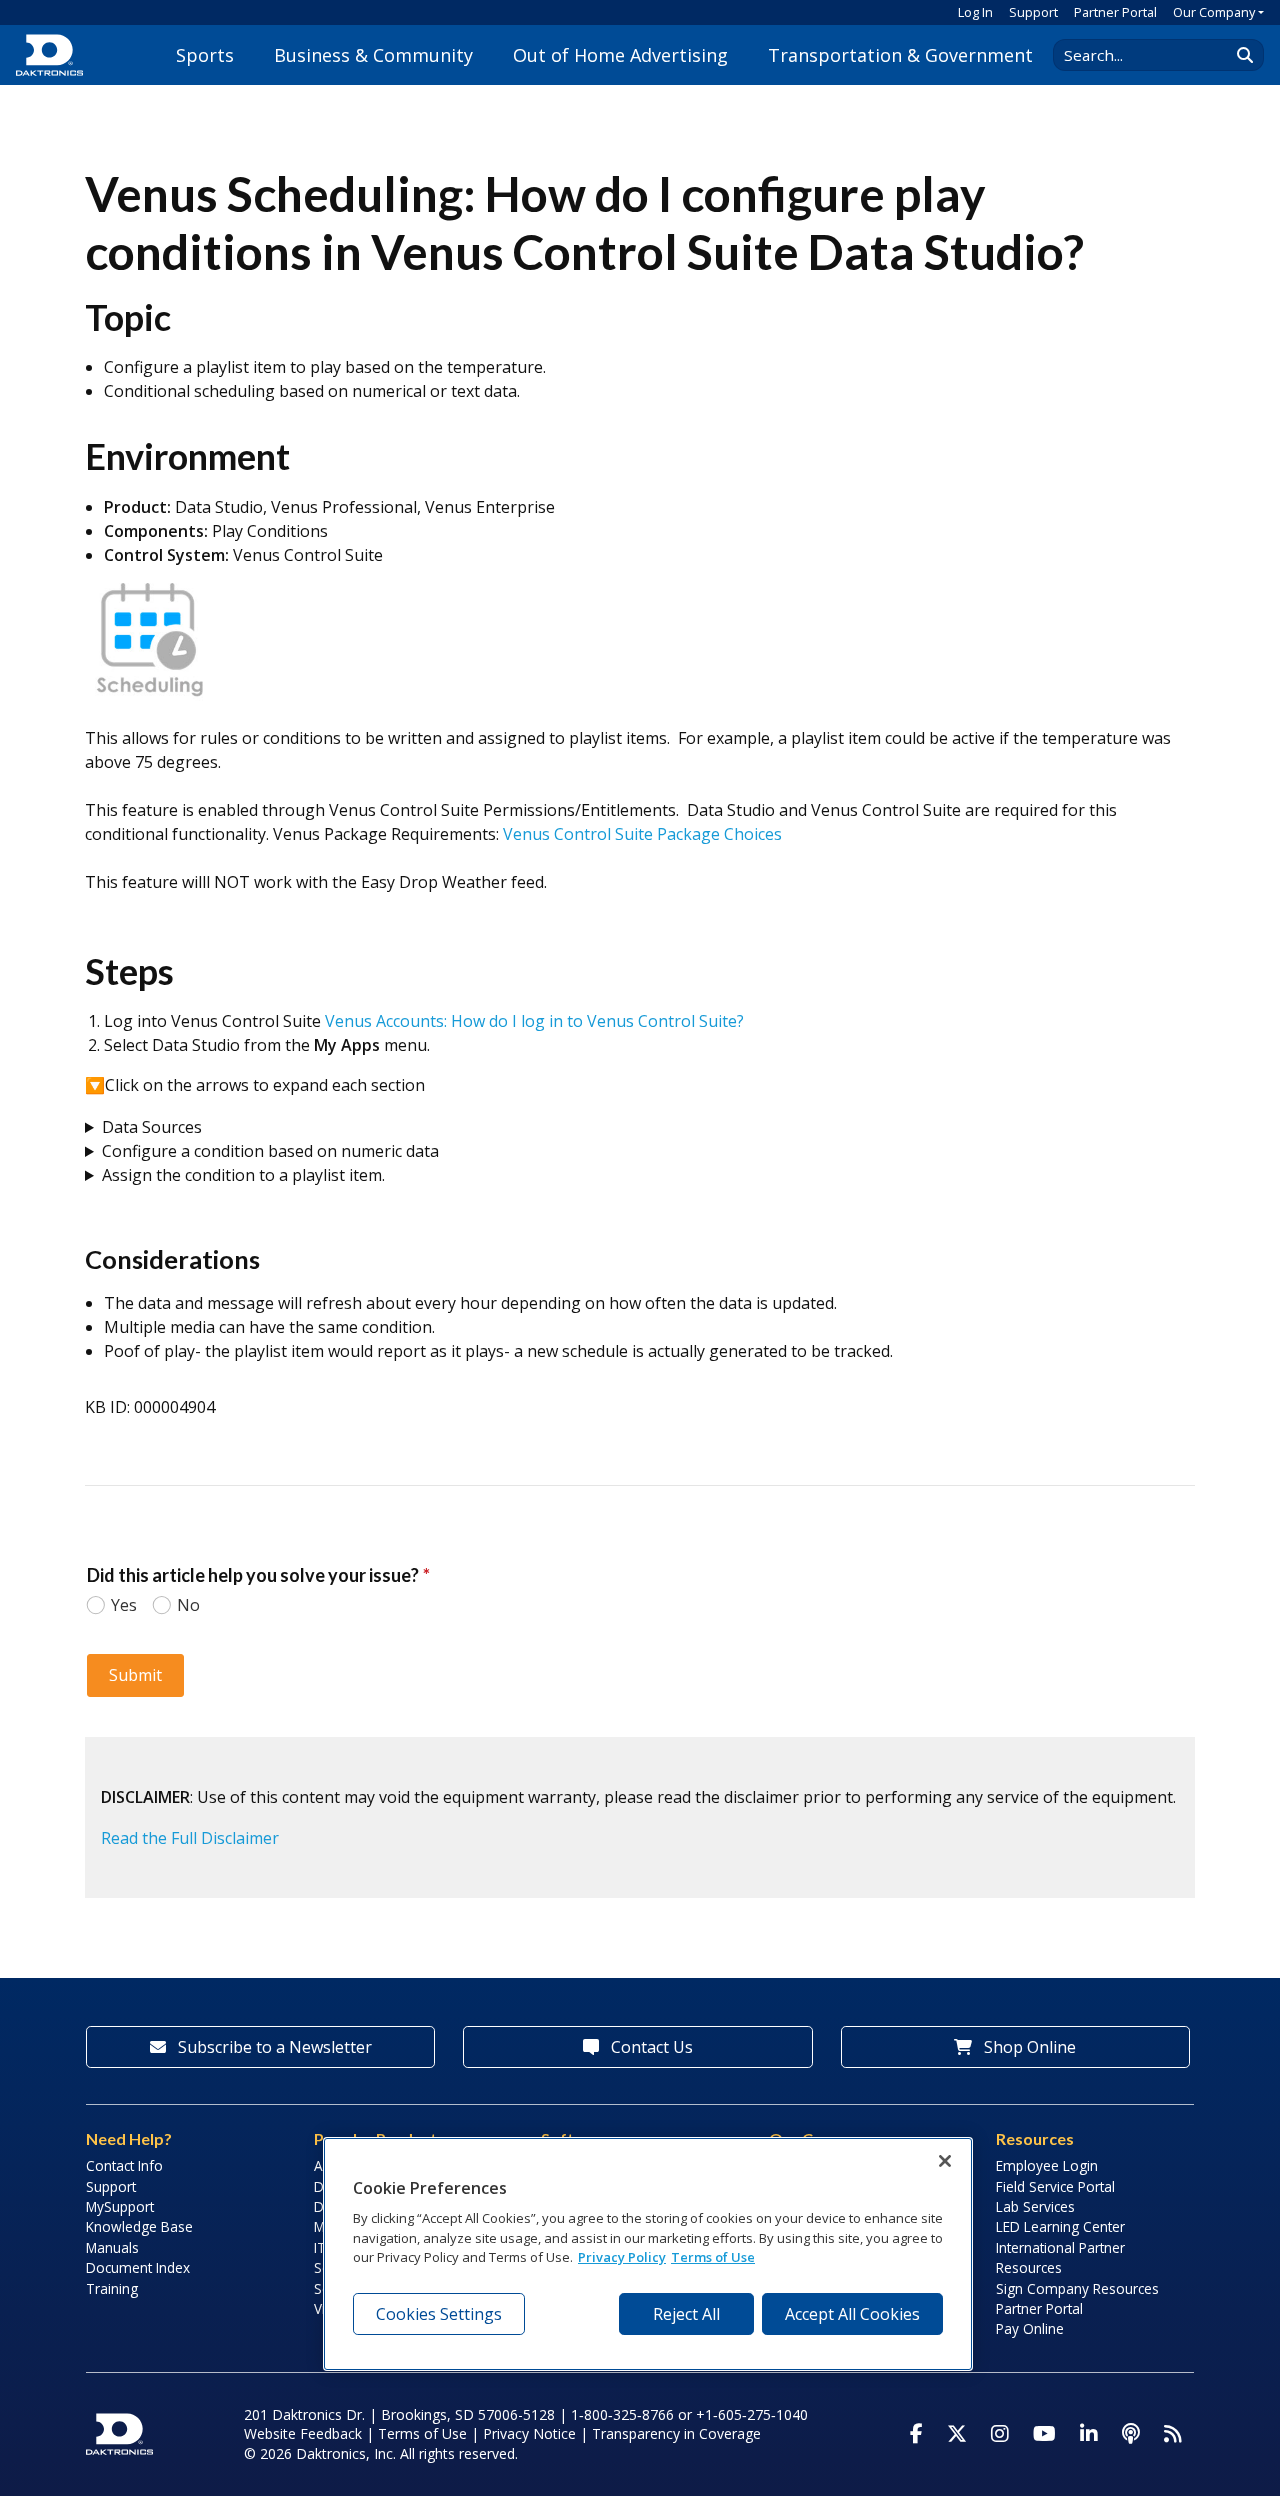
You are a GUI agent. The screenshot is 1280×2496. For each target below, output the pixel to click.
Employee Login (1047, 2165)
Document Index (138, 2267)
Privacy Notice (529, 2433)
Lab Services (1035, 2206)
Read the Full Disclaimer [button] (190, 1838)
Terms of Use (422, 2433)
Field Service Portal (1055, 2186)
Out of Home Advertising (620, 55)
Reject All (686, 2314)
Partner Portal (1115, 12)
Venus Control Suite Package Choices (642, 834)
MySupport (120, 2206)
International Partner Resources (1060, 2257)
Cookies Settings (439, 2314)
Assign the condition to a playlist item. (245, 1175)
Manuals (112, 2247)
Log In (975, 12)
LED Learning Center (1060, 2226)
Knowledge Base (139, 2226)
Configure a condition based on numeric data (270, 1151)
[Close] (945, 2161)
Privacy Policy (622, 2258)
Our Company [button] (1214, 12)
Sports (205, 55)
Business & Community (373, 55)
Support (1033, 12)
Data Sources (152, 1127)
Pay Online (1030, 2328)
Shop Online (1028, 2047)
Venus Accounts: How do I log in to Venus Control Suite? (534, 1021)
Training (112, 2288)
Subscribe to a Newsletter (273, 2047)
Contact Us (650, 2047)
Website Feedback (303, 2433)
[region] (648, 2254)
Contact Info (124, 2165)
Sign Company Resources (1077, 2288)
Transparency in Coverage (676, 2433)
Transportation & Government (900, 55)
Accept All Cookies (852, 2314)
